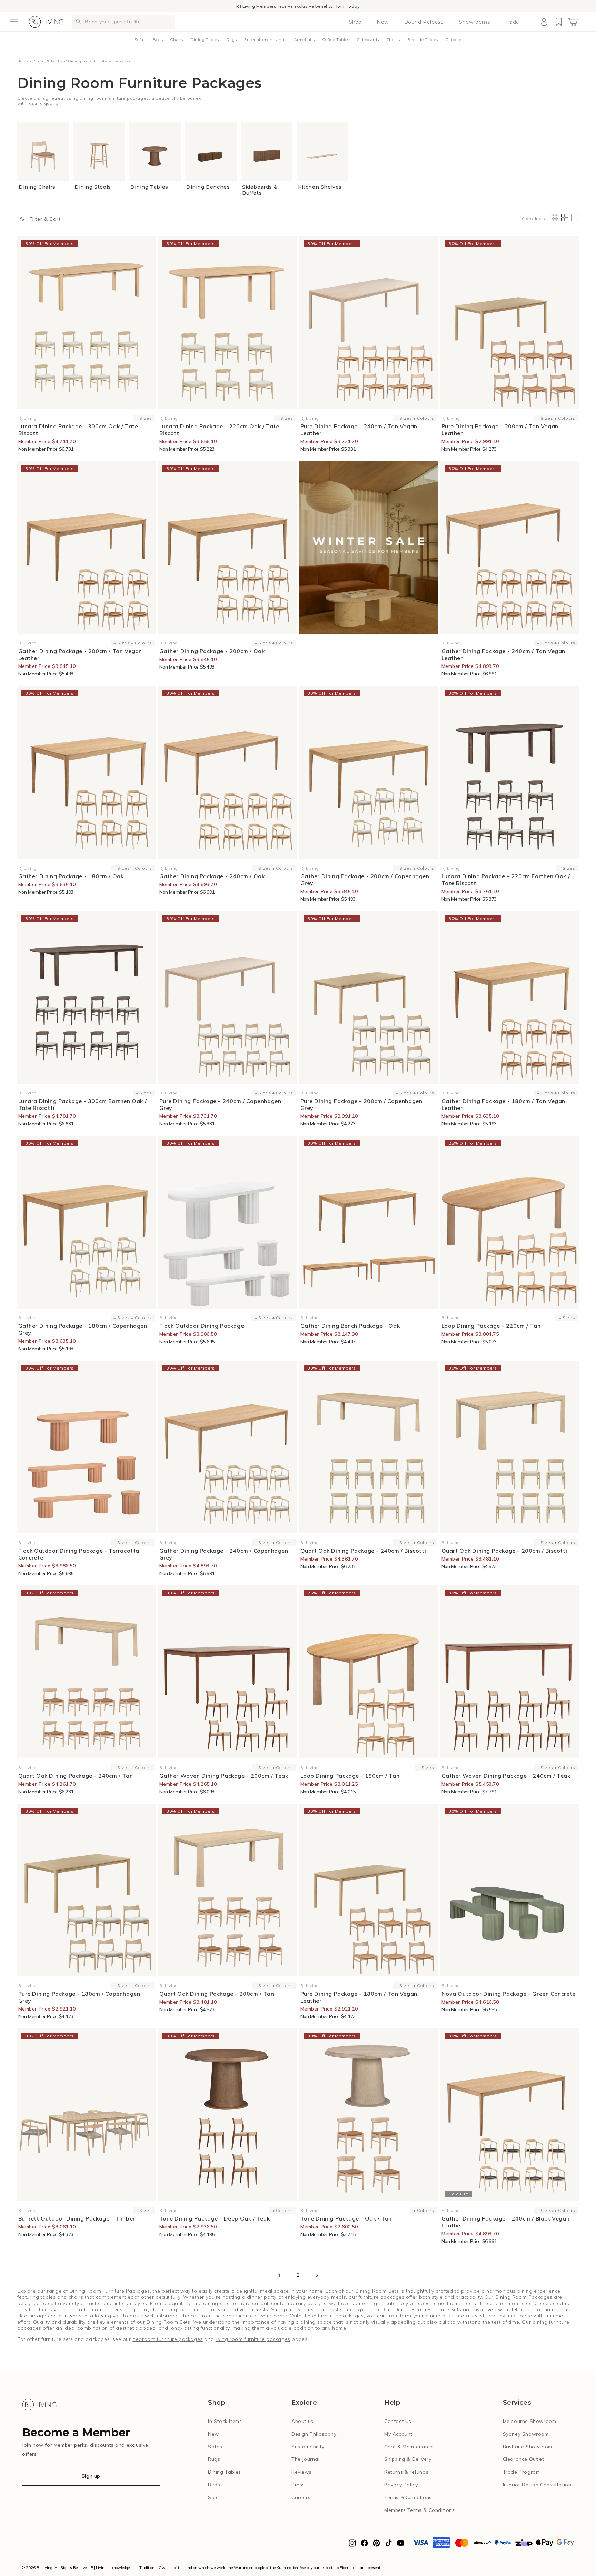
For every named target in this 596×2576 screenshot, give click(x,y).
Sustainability (308, 2447)
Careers (301, 2497)
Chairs (177, 40)
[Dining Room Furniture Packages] (369, 547)
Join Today (348, 6)
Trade (512, 22)
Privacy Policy (401, 2485)
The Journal (306, 2459)
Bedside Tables (423, 40)
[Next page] (317, 2275)
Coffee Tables (336, 40)
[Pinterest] (376, 2545)
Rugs (232, 40)
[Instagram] (352, 2545)
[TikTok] (389, 2545)
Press (298, 2485)
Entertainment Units (265, 40)
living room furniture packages (253, 2339)
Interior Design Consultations (538, 2485)
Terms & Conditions (408, 2497)
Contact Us (398, 2421)
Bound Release (424, 22)
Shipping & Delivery (408, 2459)
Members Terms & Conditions (420, 2510)
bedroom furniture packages (168, 2339)
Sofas (140, 40)
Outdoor (454, 40)
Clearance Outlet (524, 2459)
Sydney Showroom (526, 2434)
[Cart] (573, 22)
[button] (14, 22)
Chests (393, 40)
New (383, 22)
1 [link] (280, 2275)
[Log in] (544, 22)
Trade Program (521, 2472)
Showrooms (474, 22)
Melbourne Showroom (530, 2421)
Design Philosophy (314, 2434)
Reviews (301, 2472)
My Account (398, 2434)
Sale (213, 2497)
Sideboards (368, 40)
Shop (355, 22)
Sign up (91, 2476)
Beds (158, 40)
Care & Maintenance (409, 2447)
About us (302, 2421)
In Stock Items (225, 2421)
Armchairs (305, 40)
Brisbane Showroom (528, 2447)
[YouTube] (401, 2545)
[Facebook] (364, 2545)
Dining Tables (205, 40)
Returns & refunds (406, 2472)
